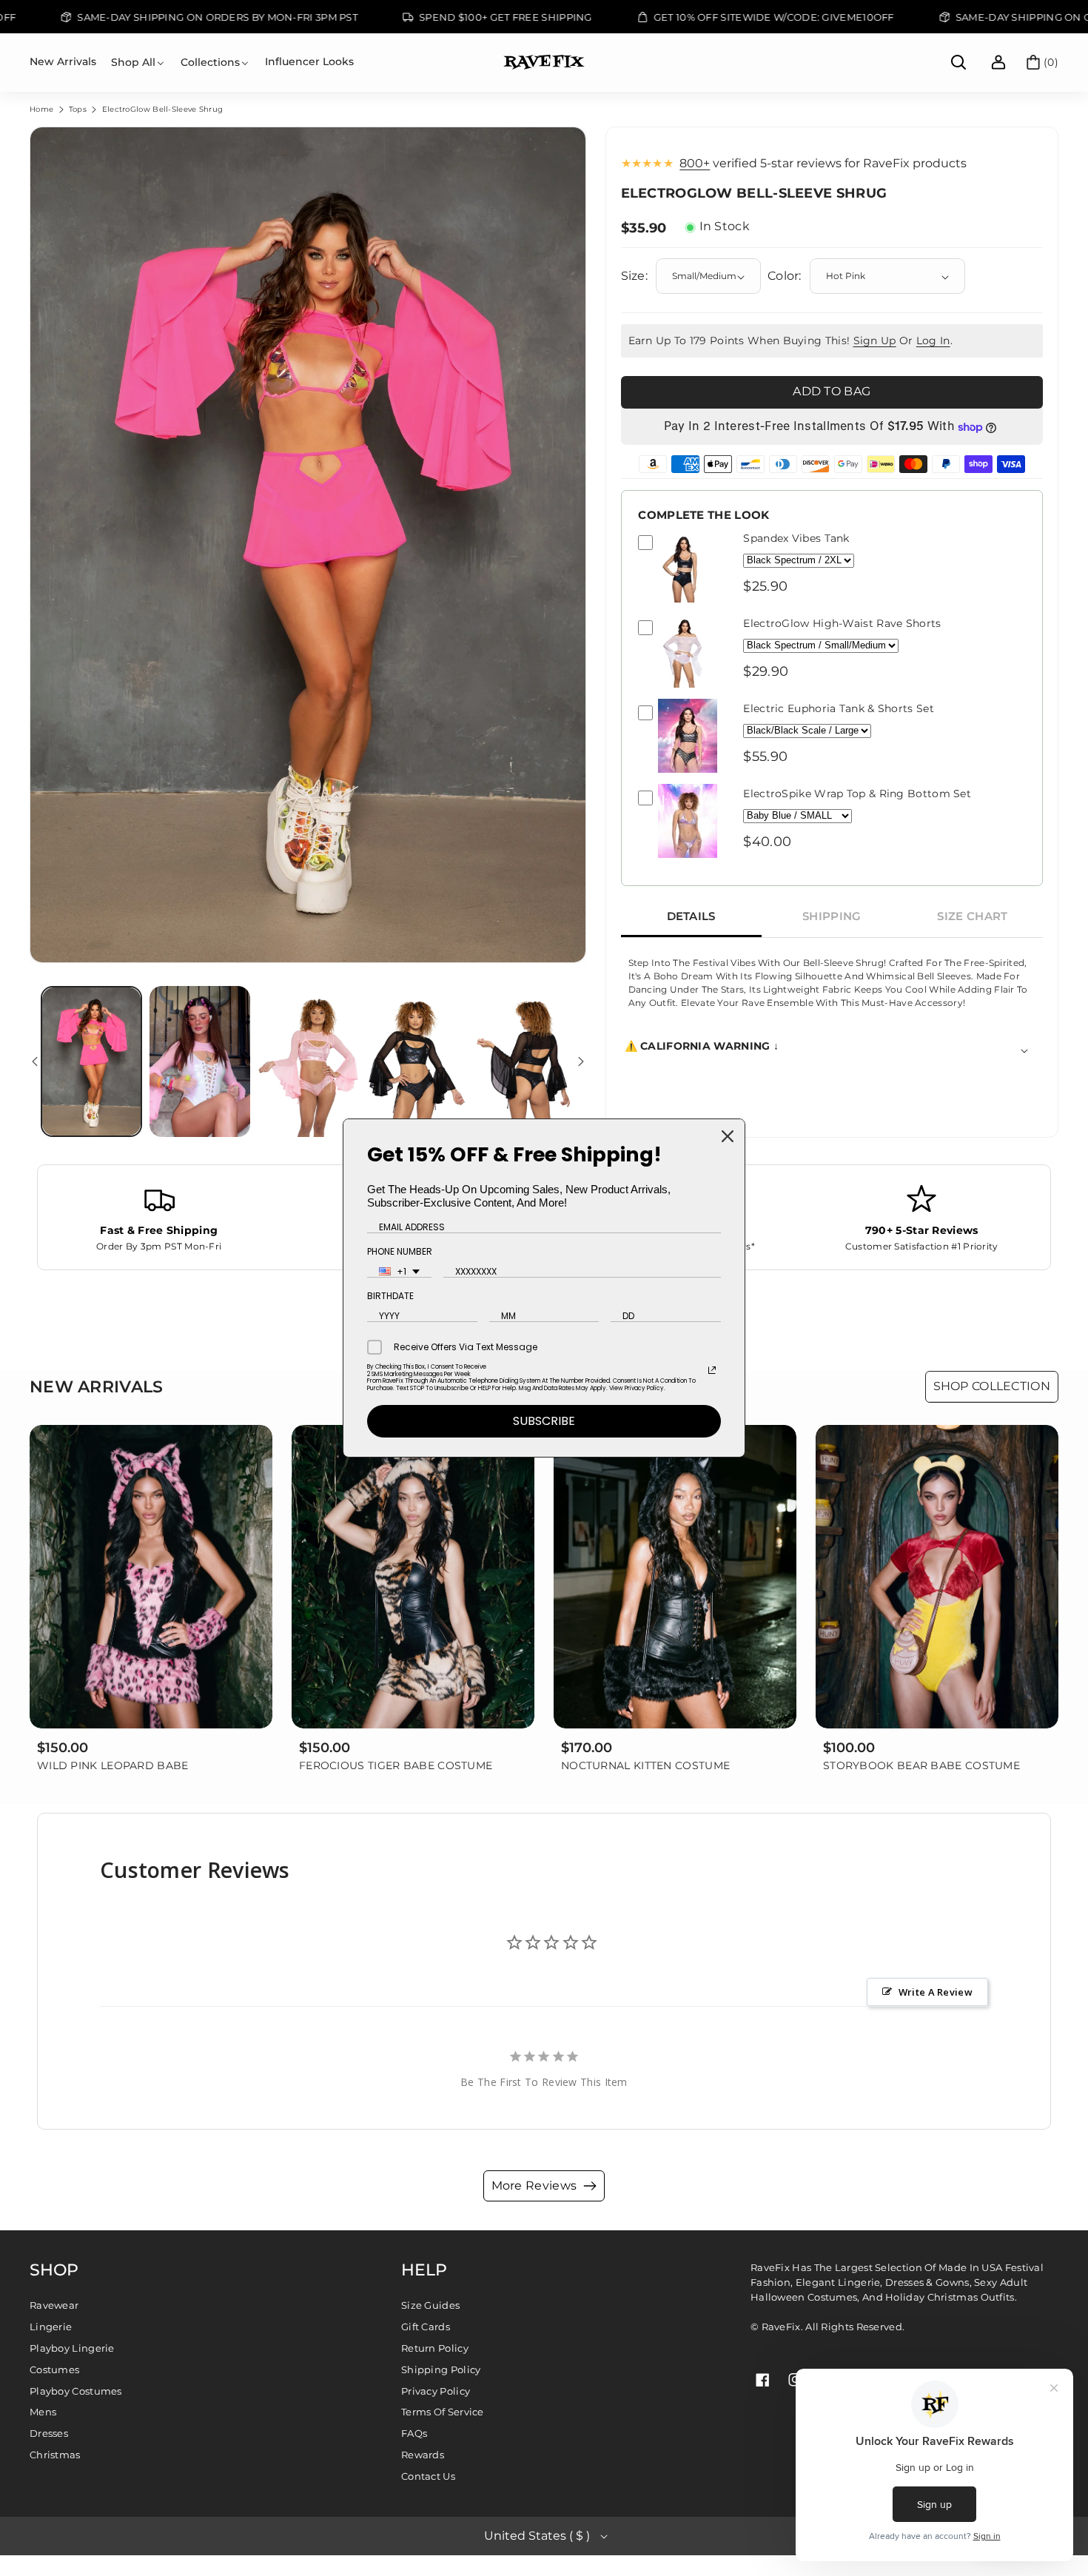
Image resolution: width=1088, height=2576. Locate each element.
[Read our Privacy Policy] (712, 1370)
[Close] (728, 1136)
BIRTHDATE (390, 1296)
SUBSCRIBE (544, 1421)
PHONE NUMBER (400, 1251)
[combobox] (399, 1272)
